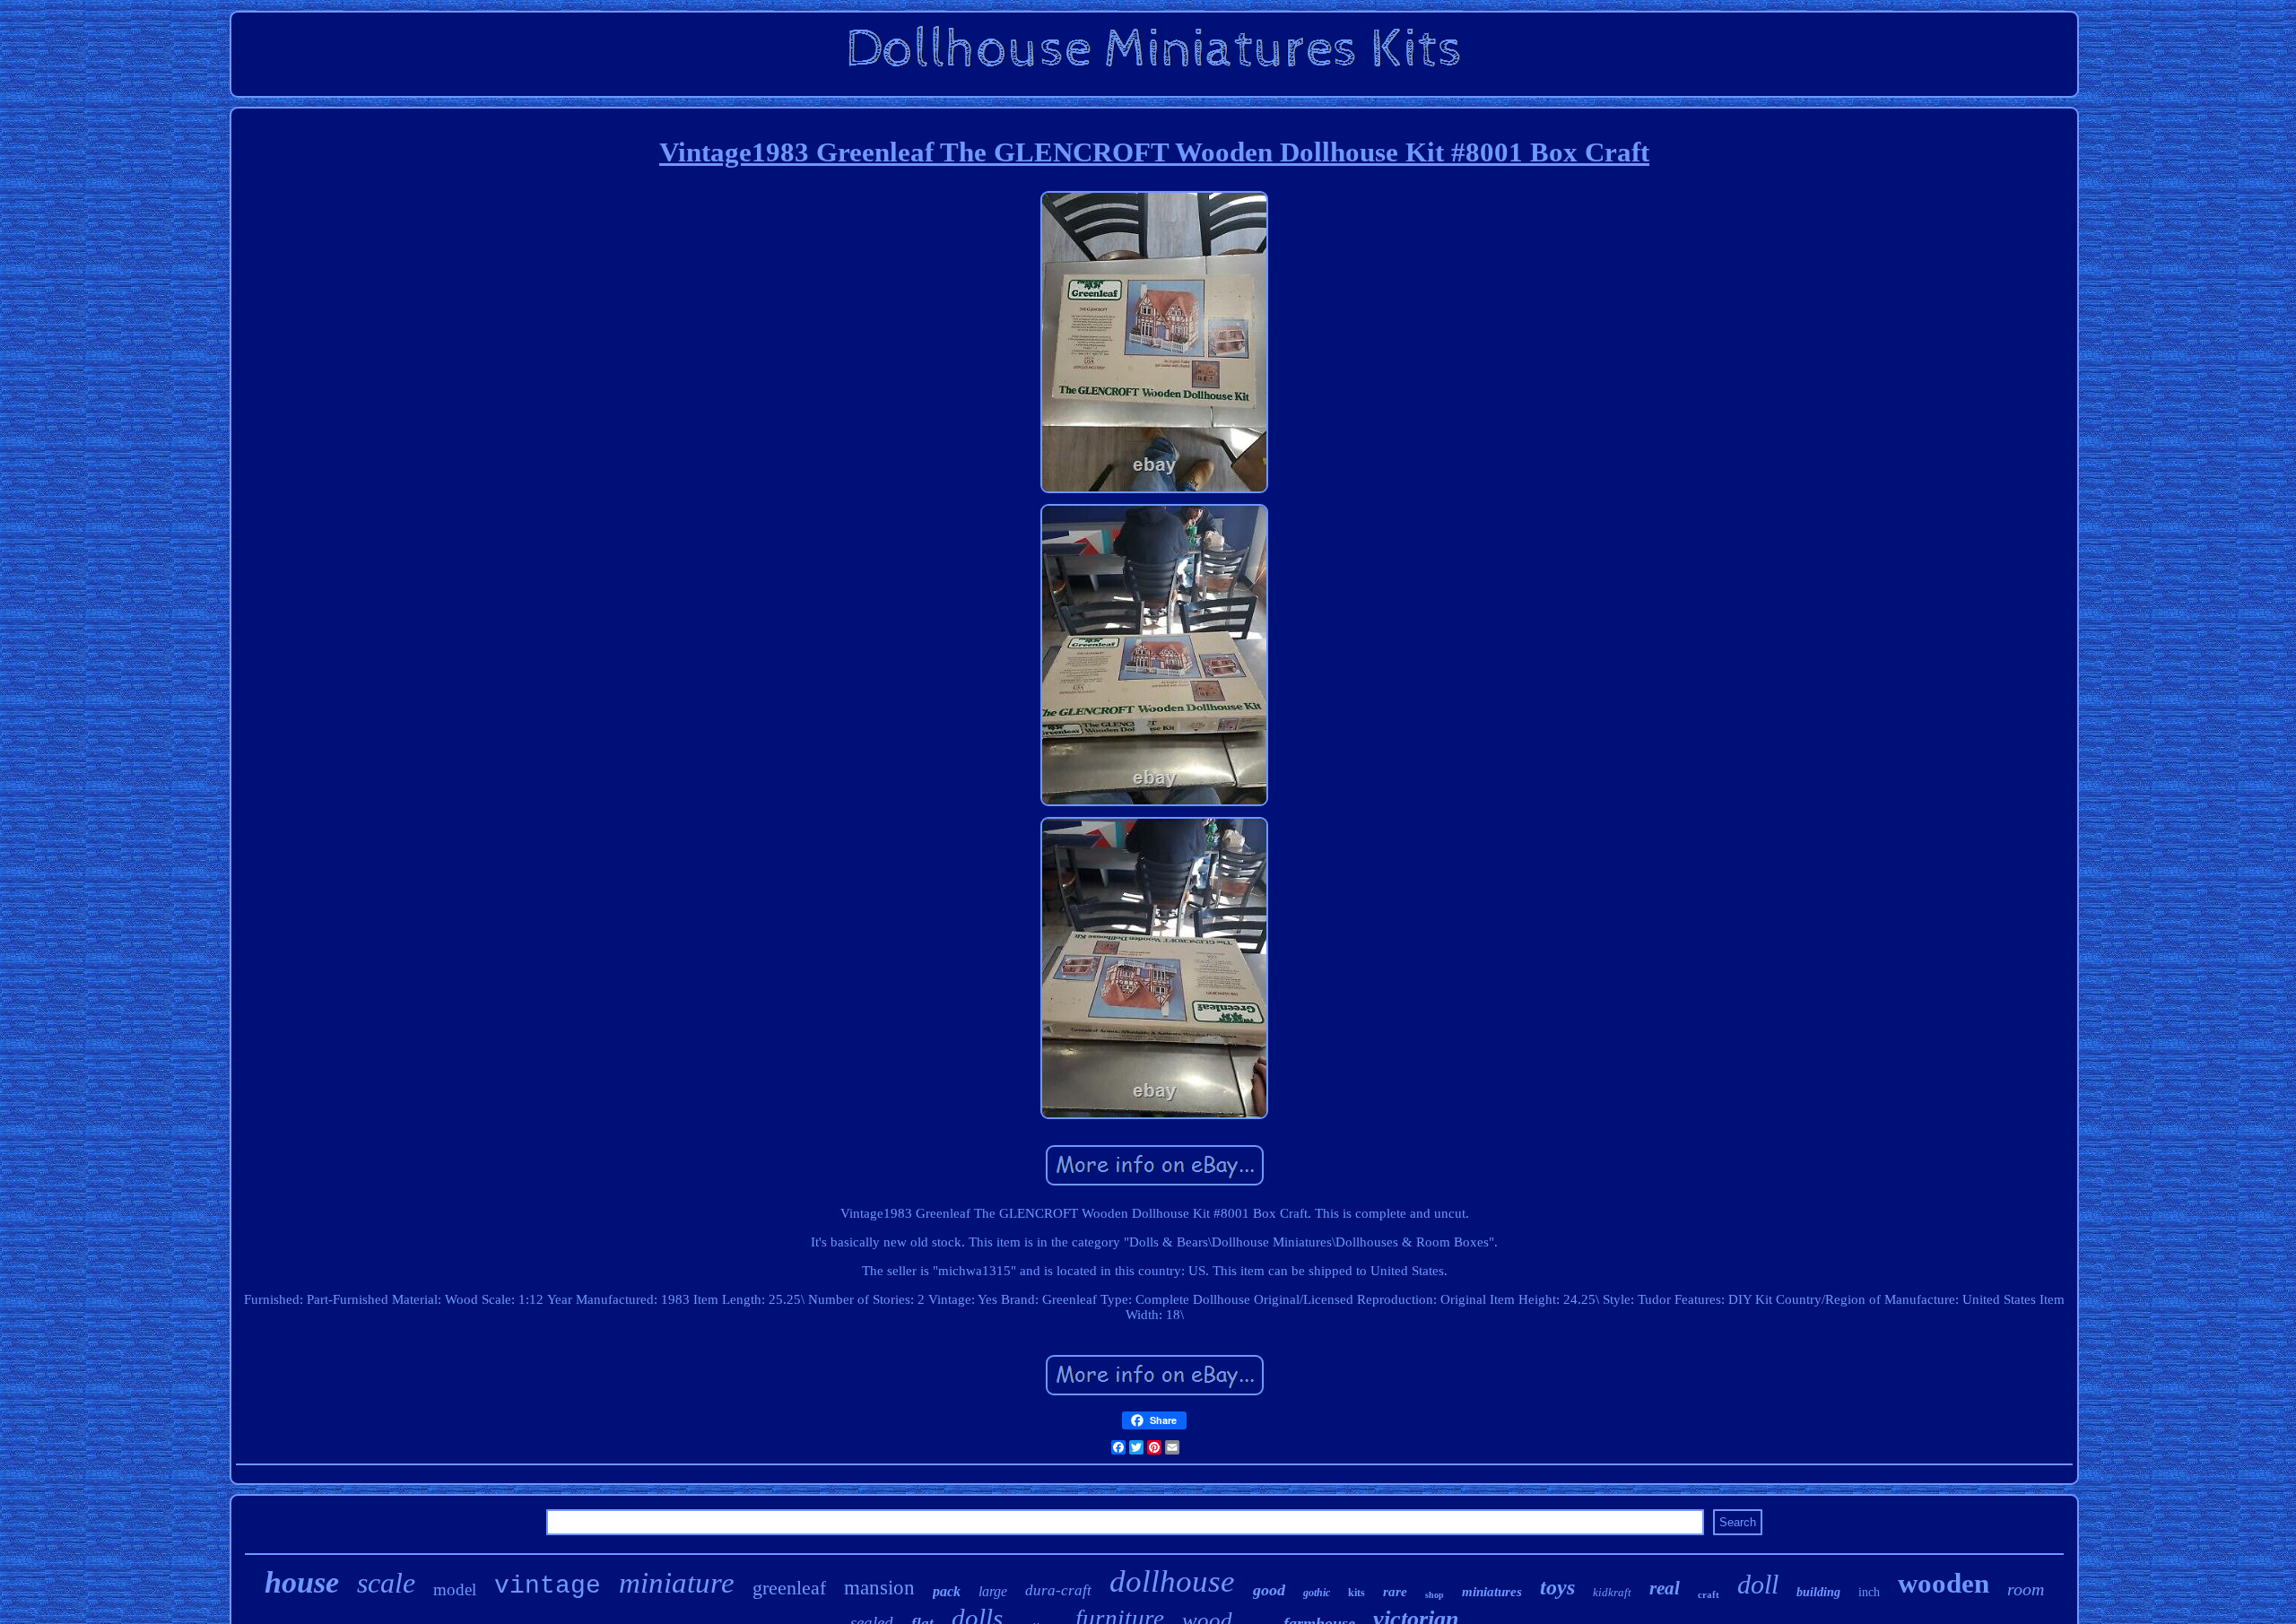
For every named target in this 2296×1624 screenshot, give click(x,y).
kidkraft (1612, 1592)
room (2026, 1589)
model (455, 1589)
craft (1709, 1594)
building (1818, 1592)
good (1269, 1590)
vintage (548, 1586)
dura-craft (1058, 1590)
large (993, 1591)
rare (1395, 1592)
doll (1758, 1584)
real (1665, 1588)
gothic (1317, 1593)
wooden (1944, 1583)
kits (1357, 1593)
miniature (677, 1583)
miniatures (1492, 1592)
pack (947, 1591)
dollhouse (1172, 1581)
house (302, 1582)
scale (386, 1583)
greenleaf (789, 1588)
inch (1869, 1592)
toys (1557, 1587)
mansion (879, 1588)
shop (1435, 1595)
